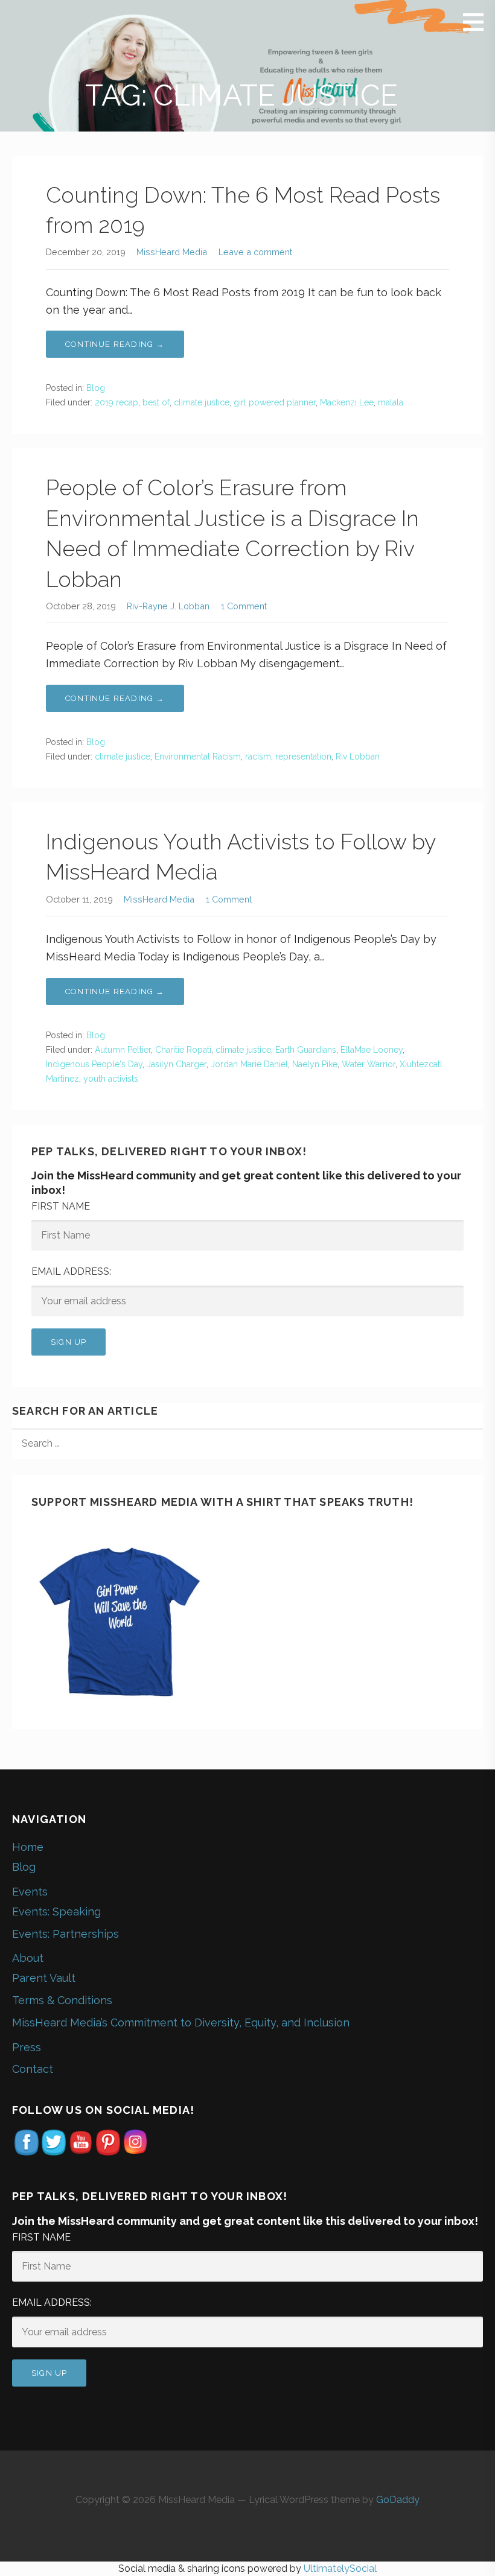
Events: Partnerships (65, 1934)
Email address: (71, 1271)
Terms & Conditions (62, 2000)
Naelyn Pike (315, 1064)
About (28, 1958)
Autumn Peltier (123, 1050)
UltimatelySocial (340, 2568)
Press (27, 2047)
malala (391, 402)
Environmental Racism (198, 757)
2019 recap (117, 402)
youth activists (111, 1079)
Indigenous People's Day (94, 1064)
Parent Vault (44, 1978)
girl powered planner (275, 402)
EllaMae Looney (372, 1050)
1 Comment (244, 606)
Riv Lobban (358, 757)
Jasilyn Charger (177, 1064)
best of (156, 402)
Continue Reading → (115, 344)
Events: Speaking (56, 1911)
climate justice (202, 402)
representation (303, 757)
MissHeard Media (172, 252)
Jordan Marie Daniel (249, 1064)
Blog (96, 388)
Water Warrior (369, 1064)
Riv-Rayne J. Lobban (168, 606)
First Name (61, 1206)
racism (258, 757)
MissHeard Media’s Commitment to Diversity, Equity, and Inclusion (181, 2022)
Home (28, 1847)
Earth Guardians (306, 1050)
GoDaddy (398, 2500)
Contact (33, 2069)
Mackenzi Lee (347, 402)
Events (30, 1892)
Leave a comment (255, 252)
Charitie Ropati (183, 1050)
